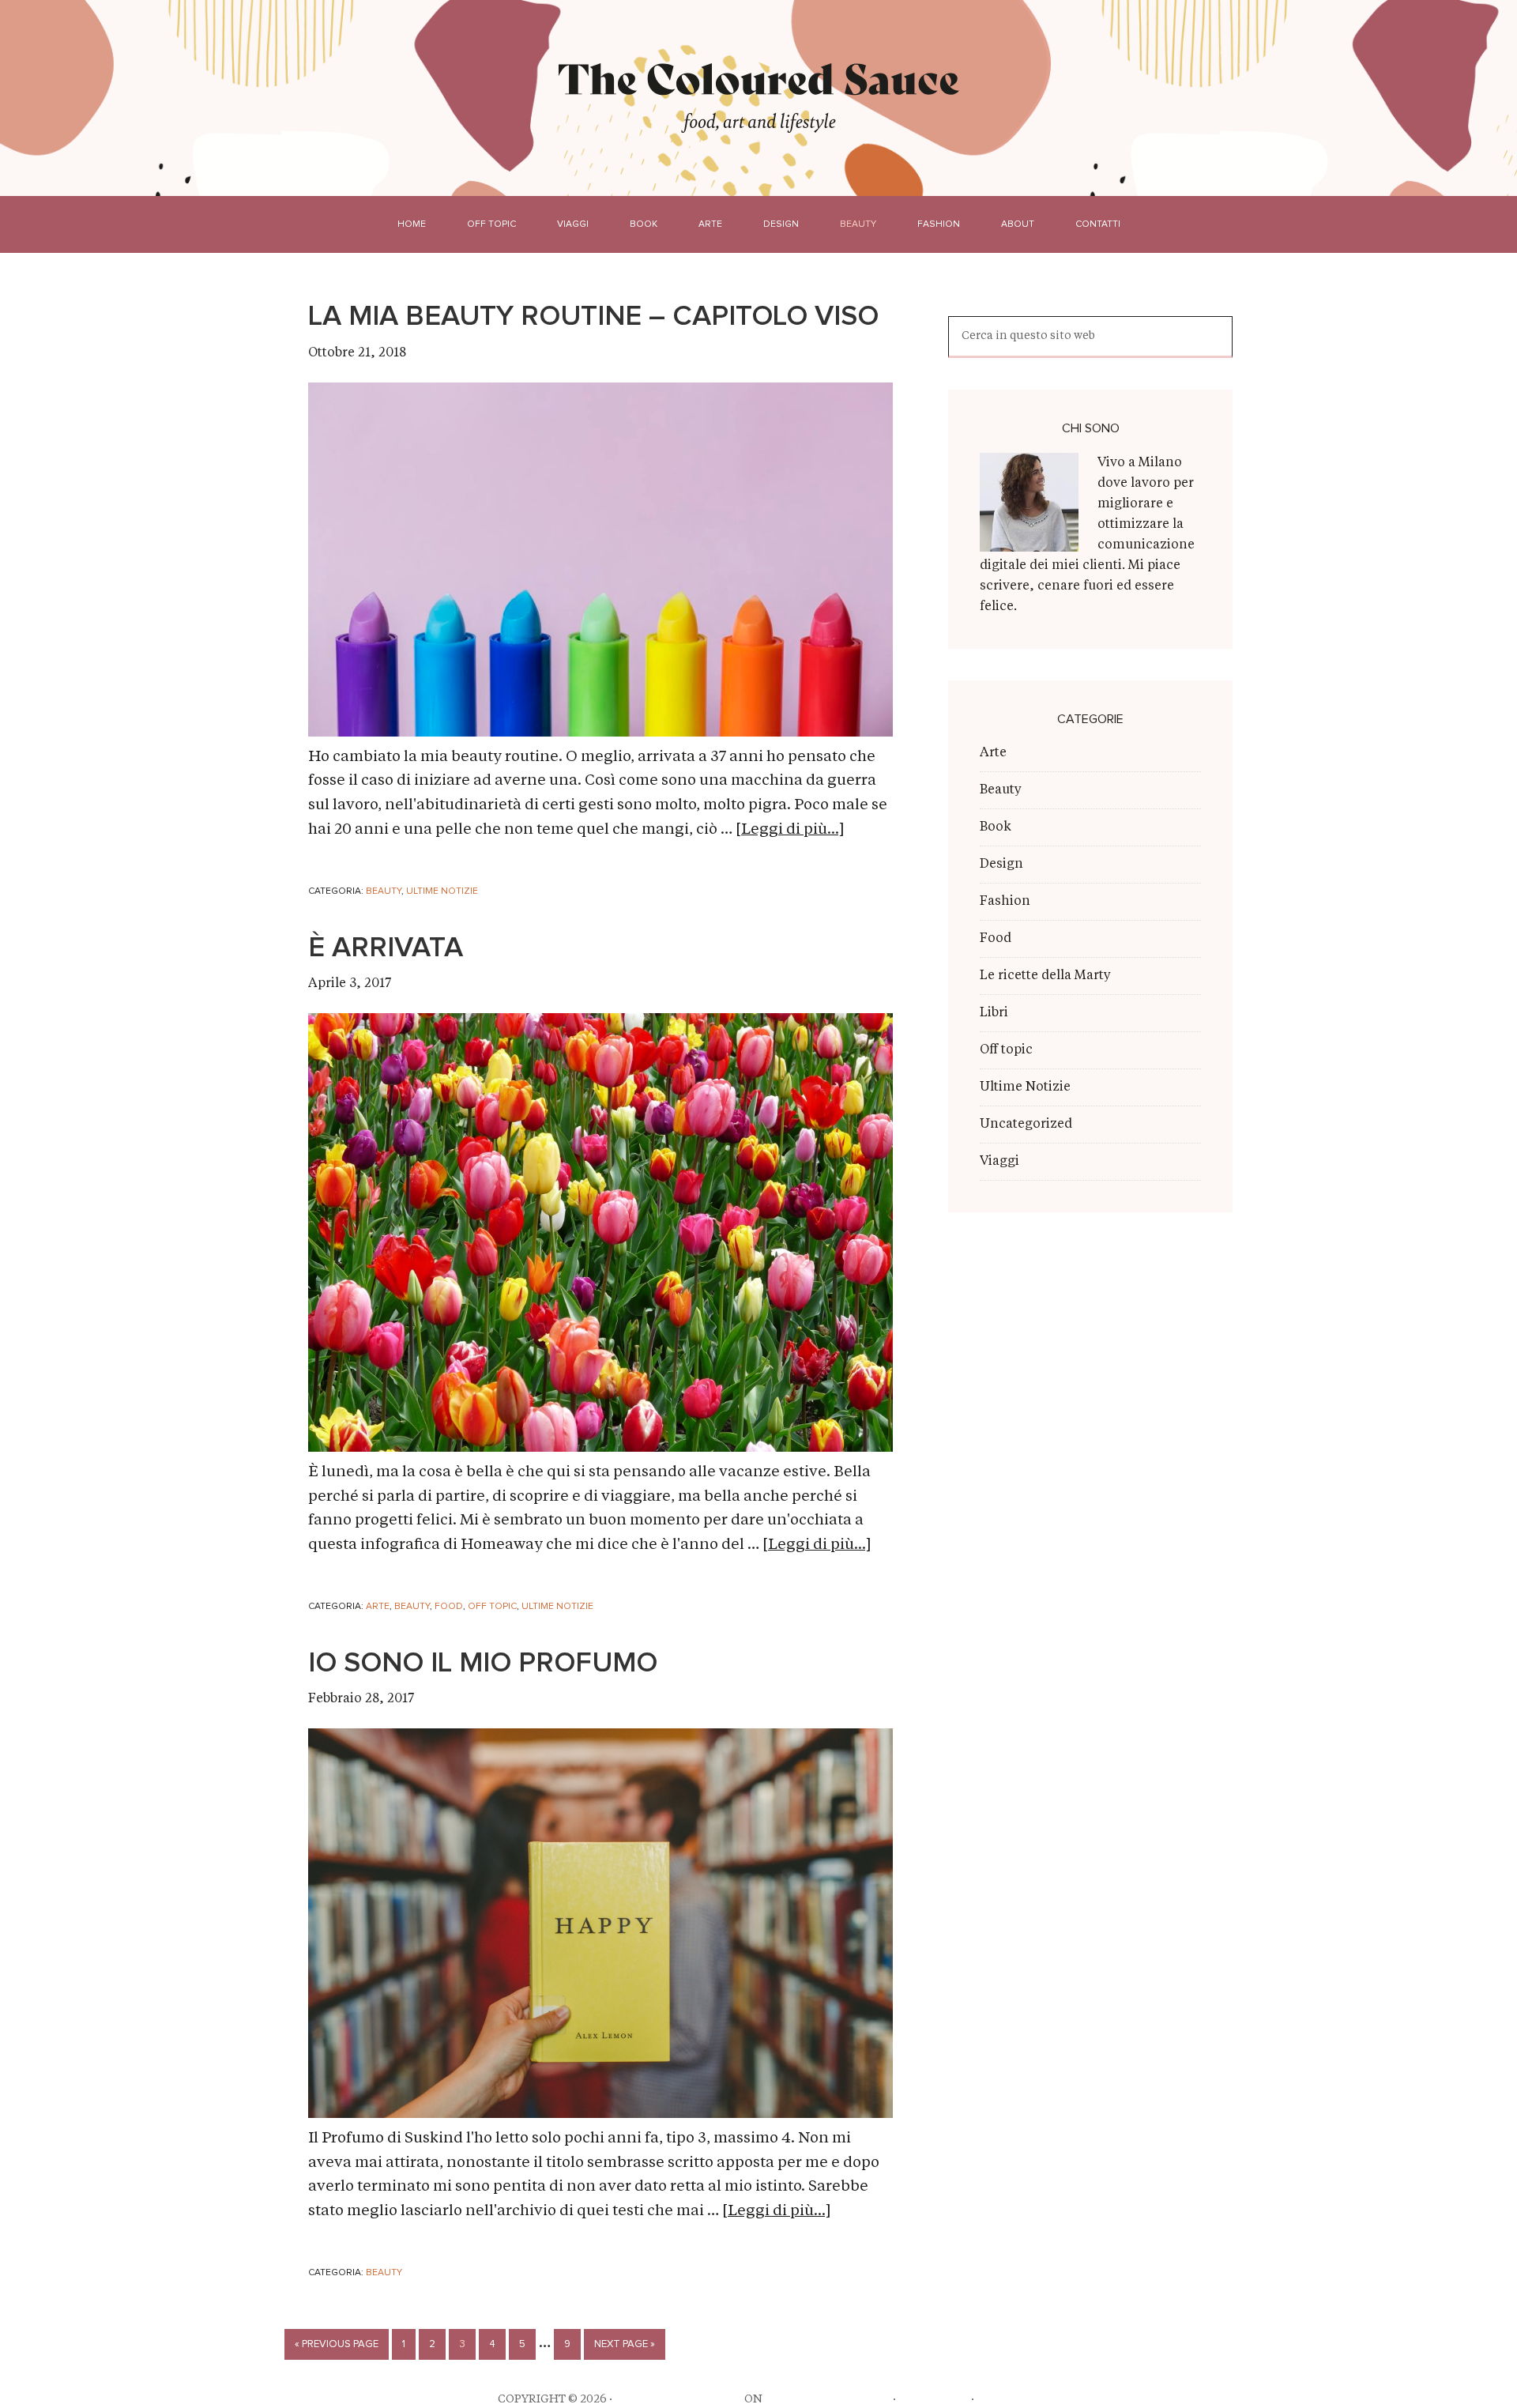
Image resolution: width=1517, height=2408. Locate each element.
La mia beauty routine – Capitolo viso (593, 317)
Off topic (492, 1607)
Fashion (1005, 902)
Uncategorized (1026, 1125)
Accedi (998, 2399)
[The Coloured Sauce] (759, 78)
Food (449, 1607)
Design (1001, 865)
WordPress (934, 2399)
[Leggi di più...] (790, 830)
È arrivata (386, 948)
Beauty (384, 891)
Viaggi (999, 1162)
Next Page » (625, 2344)
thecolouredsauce (678, 2399)
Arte (378, 1607)
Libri (994, 1013)
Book (996, 827)
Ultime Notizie (442, 891)
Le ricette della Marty (1045, 976)
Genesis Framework (828, 2399)
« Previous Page (337, 2344)
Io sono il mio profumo (483, 1664)
